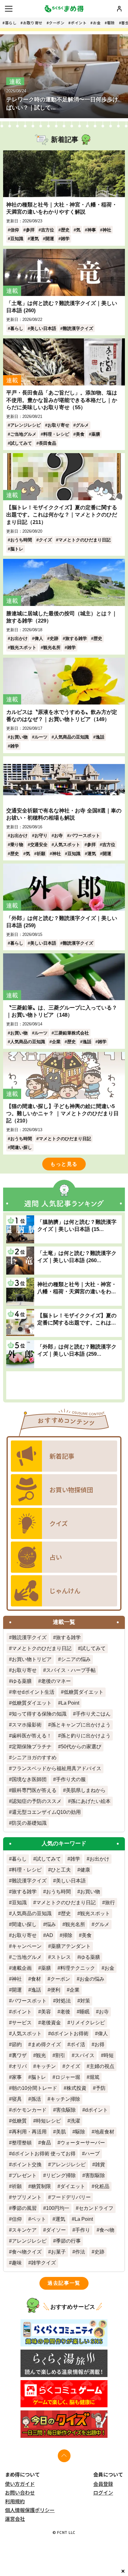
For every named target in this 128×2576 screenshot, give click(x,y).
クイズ (45, 540)
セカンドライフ (96, 2208)
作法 (80, 2252)
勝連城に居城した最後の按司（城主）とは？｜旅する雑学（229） (62, 617)
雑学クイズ (43, 2263)
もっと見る (64, 1164)
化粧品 (102, 2186)
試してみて (21, 443)
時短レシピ (48, 2121)
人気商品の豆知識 (71, 737)
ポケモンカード (29, 2110)
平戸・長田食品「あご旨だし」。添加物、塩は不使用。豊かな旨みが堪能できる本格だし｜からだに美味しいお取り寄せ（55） (62, 400)
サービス (22, 2023)
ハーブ (92, 2154)
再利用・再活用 (29, 2132)
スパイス (85, 2055)
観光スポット (23, 647)
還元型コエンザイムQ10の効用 (46, 1812)
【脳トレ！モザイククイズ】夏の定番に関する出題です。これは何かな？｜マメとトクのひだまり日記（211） (62, 515)
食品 (46, 2143)
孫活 (36, 2099)
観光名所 (52, 647)
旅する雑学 (76, 638)
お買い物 (19, 737)
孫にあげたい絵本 (91, 1801)
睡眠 (85, 2012)
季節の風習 (24, 2208)
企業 (56, 1042)
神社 (107, 230)
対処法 (63, 2001)
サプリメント (27, 2197)
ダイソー (56, 2230)
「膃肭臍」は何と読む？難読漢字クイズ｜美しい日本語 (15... (77, 1225)
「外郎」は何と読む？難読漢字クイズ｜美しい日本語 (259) (62, 922)
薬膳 (96, 434)
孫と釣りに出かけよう (86, 1736)
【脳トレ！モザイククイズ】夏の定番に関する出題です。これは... (77, 1319)
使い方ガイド (20, 2484)
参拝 (30, 230)
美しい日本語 (43, 328)
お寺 (58, 835)
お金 (97, 23)
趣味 (17, 2263)
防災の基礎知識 (29, 1823)
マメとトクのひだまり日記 (85, 540)
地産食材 (104, 2132)
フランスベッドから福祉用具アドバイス (57, 1768)
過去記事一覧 (64, 2283)
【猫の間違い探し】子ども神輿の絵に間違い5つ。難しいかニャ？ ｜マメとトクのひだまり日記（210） (62, 1113)
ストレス (61, 1957)
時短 (109, 2055)
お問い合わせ (20, 2492)
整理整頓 (22, 2143)
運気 (34, 239)
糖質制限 (41, 2186)
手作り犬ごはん (93, 1714)
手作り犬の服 (71, 1779)
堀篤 (94, 2077)
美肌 (61, 2132)
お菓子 (58, 2252)
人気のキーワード (64, 1843)
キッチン (46, 2066)
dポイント (96, 2110)
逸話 (100, 737)
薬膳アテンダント (71, 1946)
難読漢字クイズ (78, 328)
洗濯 (75, 2121)
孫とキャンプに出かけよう (81, 1725)
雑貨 (100, 2164)
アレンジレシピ (25, 425)
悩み (51, 1924)
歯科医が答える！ (32, 1736)
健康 (85, 1870)
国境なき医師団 (29, 1779)
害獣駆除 (95, 2175)
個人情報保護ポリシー (30, 2510)
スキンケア (24, 2230)
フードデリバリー (71, 2197)
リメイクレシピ (88, 2023)
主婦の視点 (102, 2066)
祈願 (41, 854)
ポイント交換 (27, 2164)
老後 (65, 2012)
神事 (92, 230)
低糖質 (19, 2121)
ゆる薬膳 (22, 1681)
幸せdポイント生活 (33, 1692)
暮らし (11, 23)
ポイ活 (78, 2044)
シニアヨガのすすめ (34, 1758)
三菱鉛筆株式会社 (71, 1033)
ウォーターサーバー (83, 2143)
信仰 (15, 230)
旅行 (110, 1903)
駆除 (111, 23)
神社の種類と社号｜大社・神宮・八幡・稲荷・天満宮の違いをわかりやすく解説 (62, 208)
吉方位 (48, 230)
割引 (60, 2055)
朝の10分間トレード (34, 2088)
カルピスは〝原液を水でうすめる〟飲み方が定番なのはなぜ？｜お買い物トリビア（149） (62, 716)
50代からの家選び (81, 1747)
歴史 (65, 230)
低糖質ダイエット (84, 1692)
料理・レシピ (56, 434)
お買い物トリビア (32, 1659)
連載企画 (22, 1968)
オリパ (19, 2066)
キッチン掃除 (65, 2099)
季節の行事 (68, 2241)
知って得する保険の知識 (39, 1714)
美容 (46, 2012)
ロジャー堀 (68, 2077)
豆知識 (17, 239)
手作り (83, 2230)
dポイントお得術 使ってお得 (44, 2154)
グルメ (82, 425)
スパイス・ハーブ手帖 (71, 1670)
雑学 (65, 239)
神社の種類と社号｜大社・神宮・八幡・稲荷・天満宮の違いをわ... (77, 1288)
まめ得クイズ (46, 2044)
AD (50, 1935)
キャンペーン (27, 1946)
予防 (101, 2088)
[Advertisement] (64, 1385)
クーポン (57, 23)
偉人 (39, 638)
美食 (80, 434)
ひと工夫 (61, 1870)
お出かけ (19, 638)
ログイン (103, 2492)
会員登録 (103, 2484)
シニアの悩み (76, 1659)
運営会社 (15, 2519)
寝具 (17, 2099)
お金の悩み (92, 1979)
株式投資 (76, 2088)
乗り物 (17, 845)
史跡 (54, 638)
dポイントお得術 (70, 2034)
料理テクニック (78, 1968)
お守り (41, 835)
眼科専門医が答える (34, 1790)
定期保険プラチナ (32, 1747)
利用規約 (15, 2501)
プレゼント (24, 2175)
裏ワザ (19, 2055)
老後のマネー (56, 1681)
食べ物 (107, 2230)
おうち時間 (21, 540)
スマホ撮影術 (27, 1725)
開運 (50, 239)
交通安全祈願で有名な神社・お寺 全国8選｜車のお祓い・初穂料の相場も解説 (64, 814)
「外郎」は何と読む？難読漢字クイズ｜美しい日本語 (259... (77, 1350)
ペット (39, 2219)
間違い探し (21, 1147)
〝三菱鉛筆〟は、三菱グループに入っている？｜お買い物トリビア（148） (62, 1011)
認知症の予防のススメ (37, 1801)
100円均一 (58, 2208)
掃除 (67, 1935)
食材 (36, 1979)
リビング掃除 (61, 2175)
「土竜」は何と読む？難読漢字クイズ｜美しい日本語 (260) (62, 307)
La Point (70, 1703)
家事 (17, 2077)
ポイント (79, 23)
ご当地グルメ (23, 434)
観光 (41, 2055)
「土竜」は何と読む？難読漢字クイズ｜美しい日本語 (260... (77, 1257)
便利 (55, 1990)
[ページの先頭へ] (64, 2456)
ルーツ (41, 737)
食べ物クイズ (27, 2252)
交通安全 (39, 845)
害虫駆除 (66, 2110)
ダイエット (73, 2186)
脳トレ (17, 549)
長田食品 (48, 443)
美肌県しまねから (86, 1790)
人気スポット (67, 845)
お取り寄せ (33, 23)
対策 (85, 2001)
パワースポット (85, 835)
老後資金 (51, 2023)
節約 (17, 2044)
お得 (99, 2044)
